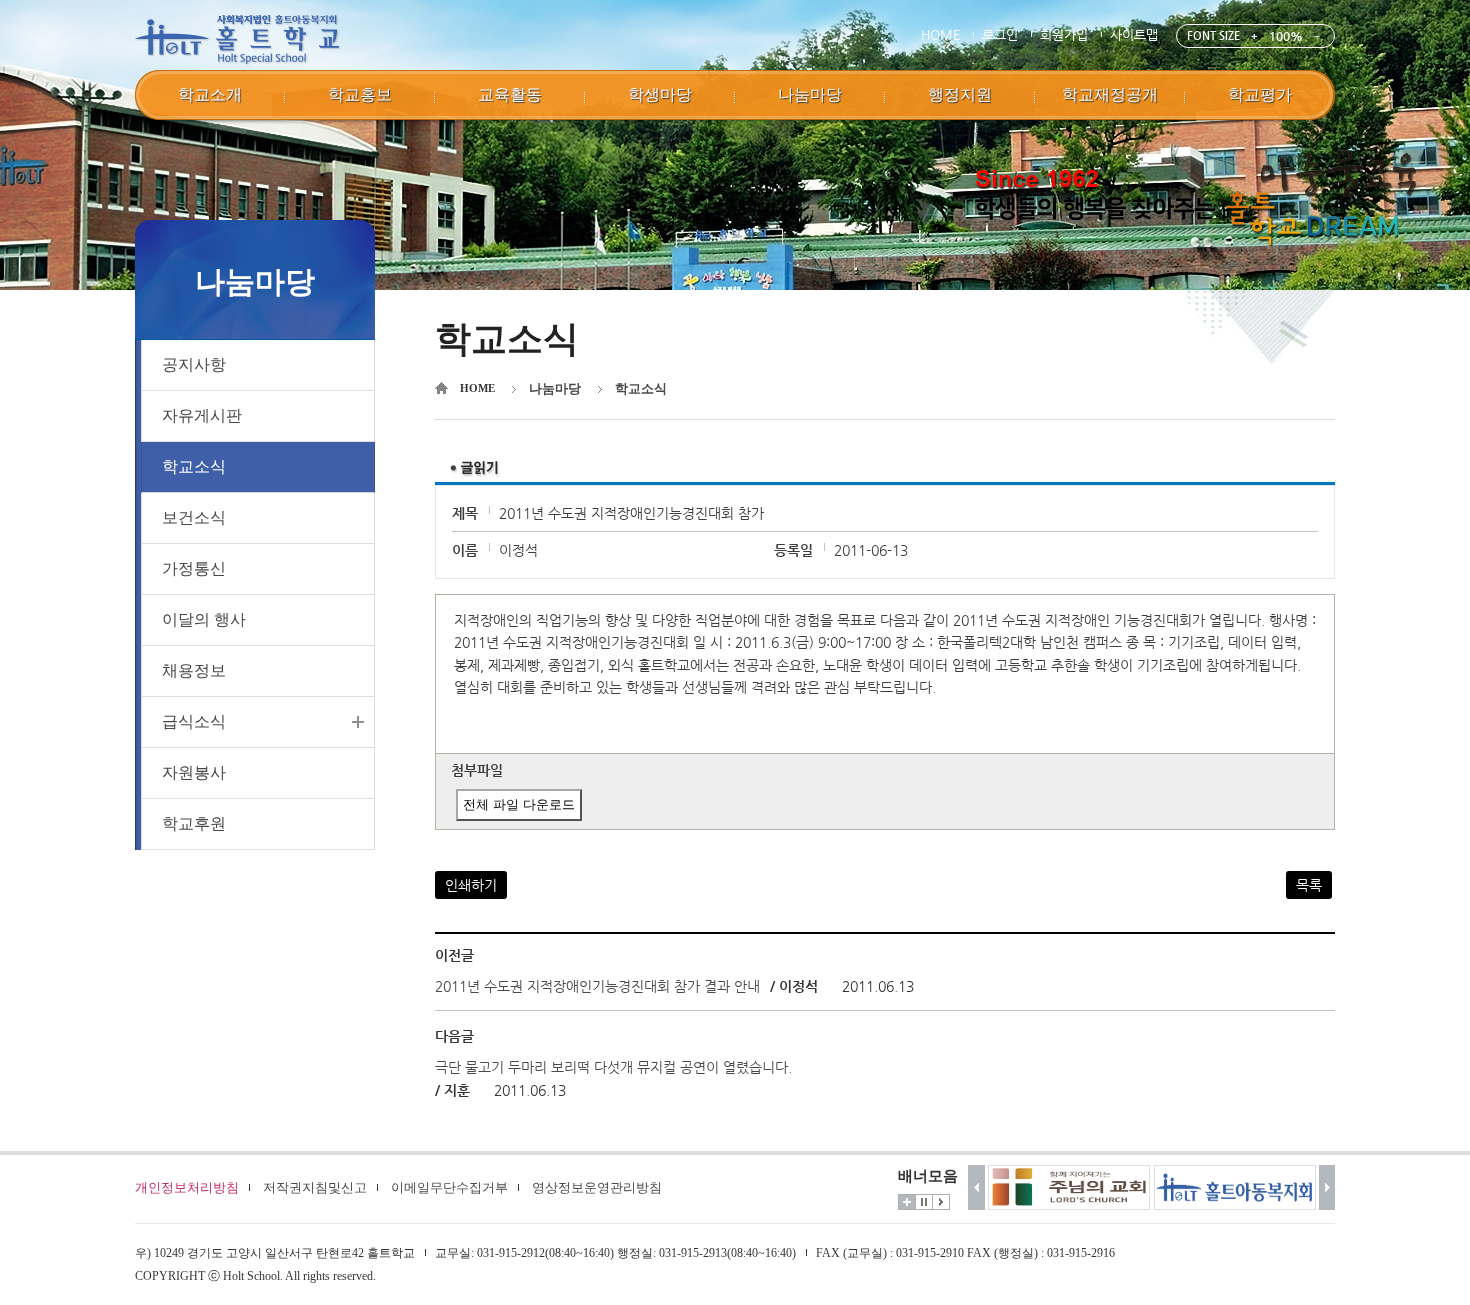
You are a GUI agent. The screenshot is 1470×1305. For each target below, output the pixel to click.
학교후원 (194, 823)
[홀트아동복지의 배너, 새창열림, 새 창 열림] (1235, 1187)
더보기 (907, 1202)
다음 (1327, 1187)
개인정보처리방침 (187, 1187)
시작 (941, 1202)
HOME (940, 34)
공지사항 (194, 364)
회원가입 (1064, 34)
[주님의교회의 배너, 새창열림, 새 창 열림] (1069, 1187)
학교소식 (194, 466)
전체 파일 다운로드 (519, 804)
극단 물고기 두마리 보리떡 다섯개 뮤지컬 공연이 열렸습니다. (613, 1067)
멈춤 (924, 1202)
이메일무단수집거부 (449, 1187)
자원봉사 (194, 772)
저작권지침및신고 (315, 1187)
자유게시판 (202, 415)
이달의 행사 (204, 619)
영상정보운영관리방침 (597, 1187)
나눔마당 (555, 388)
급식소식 (194, 721)
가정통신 (194, 568)
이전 (976, 1187)
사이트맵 (1134, 34)
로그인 (1000, 34)
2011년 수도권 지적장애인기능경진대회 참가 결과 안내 (597, 986)
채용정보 (194, 670)
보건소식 (194, 517)
